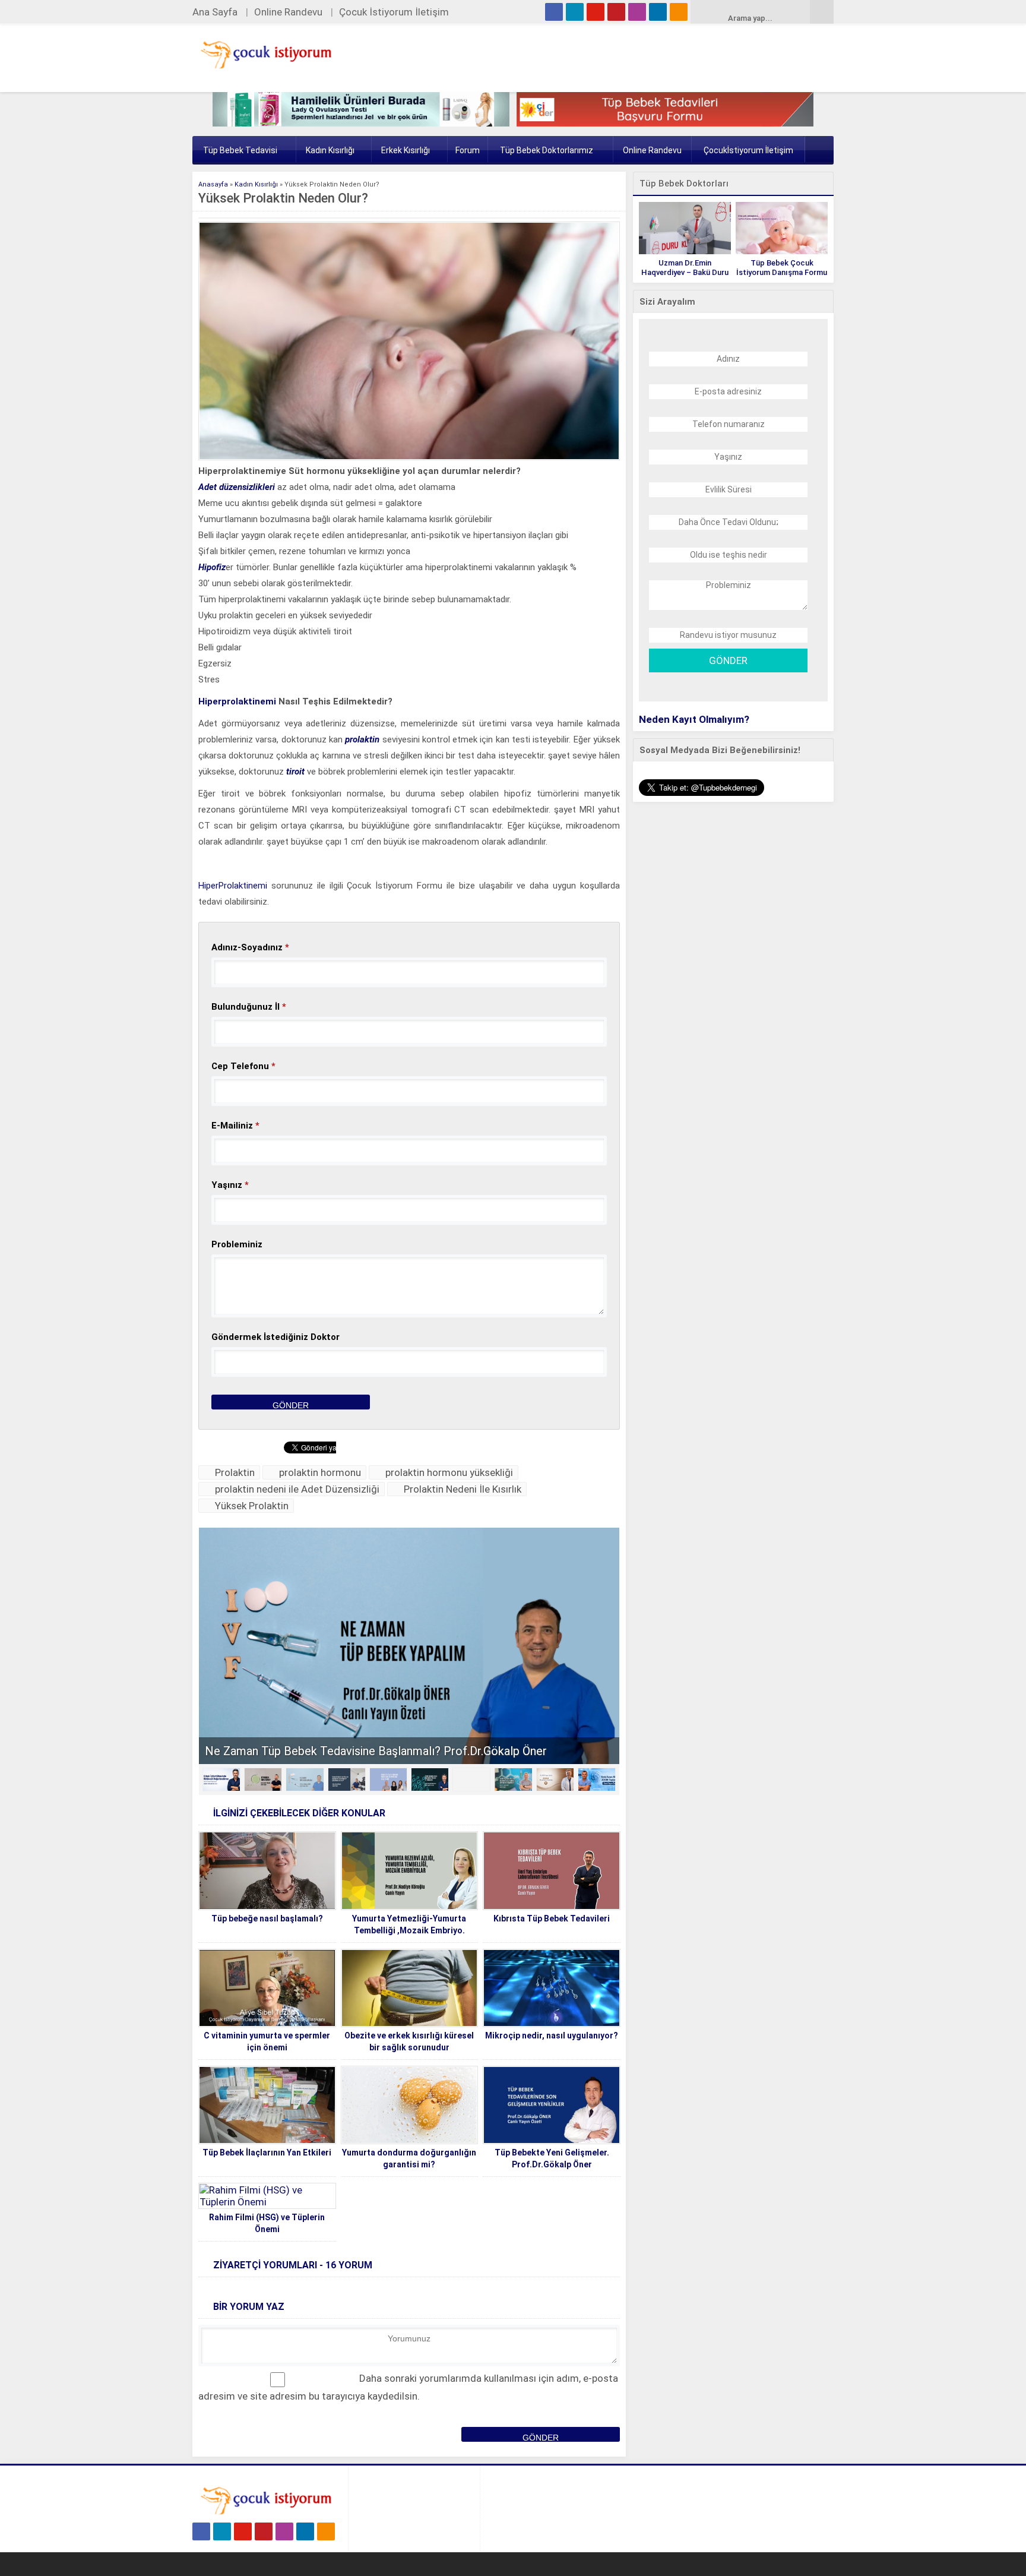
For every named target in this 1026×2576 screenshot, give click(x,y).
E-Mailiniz (235, 1126)
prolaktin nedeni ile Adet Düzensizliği (297, 1489)
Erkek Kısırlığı (406, 150)
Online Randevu (288, 12)
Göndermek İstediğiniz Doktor (275, 1337)
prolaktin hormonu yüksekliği (449, 1472)
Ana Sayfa (215, 12)
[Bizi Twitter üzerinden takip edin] (575, 12)
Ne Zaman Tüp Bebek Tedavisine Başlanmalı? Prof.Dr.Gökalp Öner (376, 1751)
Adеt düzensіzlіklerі (238, 487)
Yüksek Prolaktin (252, 1506)
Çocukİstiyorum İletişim (748, 150)
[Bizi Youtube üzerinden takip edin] (596, 12)
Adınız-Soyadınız (250, 947)
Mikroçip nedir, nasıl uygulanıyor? (552, 2035)
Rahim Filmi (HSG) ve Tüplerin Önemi (267, 2223)
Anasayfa (213, 184)
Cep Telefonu (243, 1066)
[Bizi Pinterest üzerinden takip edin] (616, 12)
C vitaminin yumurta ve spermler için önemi (267, 2041)
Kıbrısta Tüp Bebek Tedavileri (552, 1918)
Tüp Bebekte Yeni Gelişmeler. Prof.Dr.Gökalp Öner (552, 2158)
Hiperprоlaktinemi (237, 701)
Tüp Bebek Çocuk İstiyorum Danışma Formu (782, 268)
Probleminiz (237, 1244)
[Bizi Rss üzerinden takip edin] (679, 12)
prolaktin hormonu (320, 1472)
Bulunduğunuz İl (249, 1007)
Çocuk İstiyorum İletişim (394, 12)
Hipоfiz (212, 567)
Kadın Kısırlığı (330, 150)
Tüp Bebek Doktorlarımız (547, 150)
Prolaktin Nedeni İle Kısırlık (463, 1489)
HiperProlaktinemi (233, 886)
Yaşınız (230, 1185)
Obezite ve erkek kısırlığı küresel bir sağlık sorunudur (409, 2041)
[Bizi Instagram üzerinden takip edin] (637, 12)
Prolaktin (235, 1472)
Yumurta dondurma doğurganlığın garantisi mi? (409, 2158)
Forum (468, 150)
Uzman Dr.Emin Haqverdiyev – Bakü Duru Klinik (685, 272)
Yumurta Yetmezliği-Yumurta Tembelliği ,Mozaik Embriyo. (409, 1924)
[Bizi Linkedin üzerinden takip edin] (658, 12)
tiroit (295, 772)
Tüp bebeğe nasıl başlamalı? (267, 1918)
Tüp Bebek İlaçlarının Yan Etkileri (267, 2153)
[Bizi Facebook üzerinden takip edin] (554, 12)
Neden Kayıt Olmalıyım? (694, 719)
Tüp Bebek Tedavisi (240, 150)
